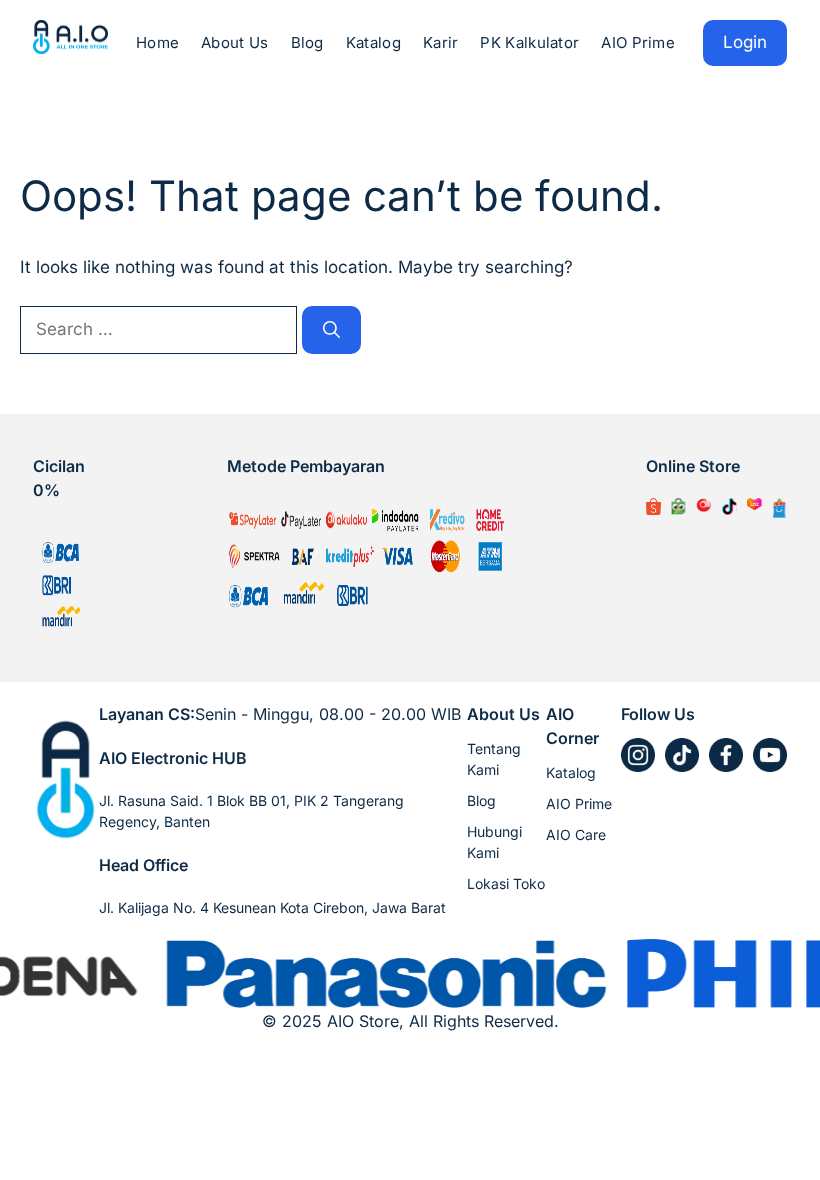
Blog (307, 42)
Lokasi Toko (506, 883)
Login (745, 42)
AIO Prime (638, 42)
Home (157, 42)
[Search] (331, 330)
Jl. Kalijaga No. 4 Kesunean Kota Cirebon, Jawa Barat (272, 907)
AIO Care (576, 834)
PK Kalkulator (529, 42)
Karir (441, 42)
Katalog (373, 42)
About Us (234, 42)
